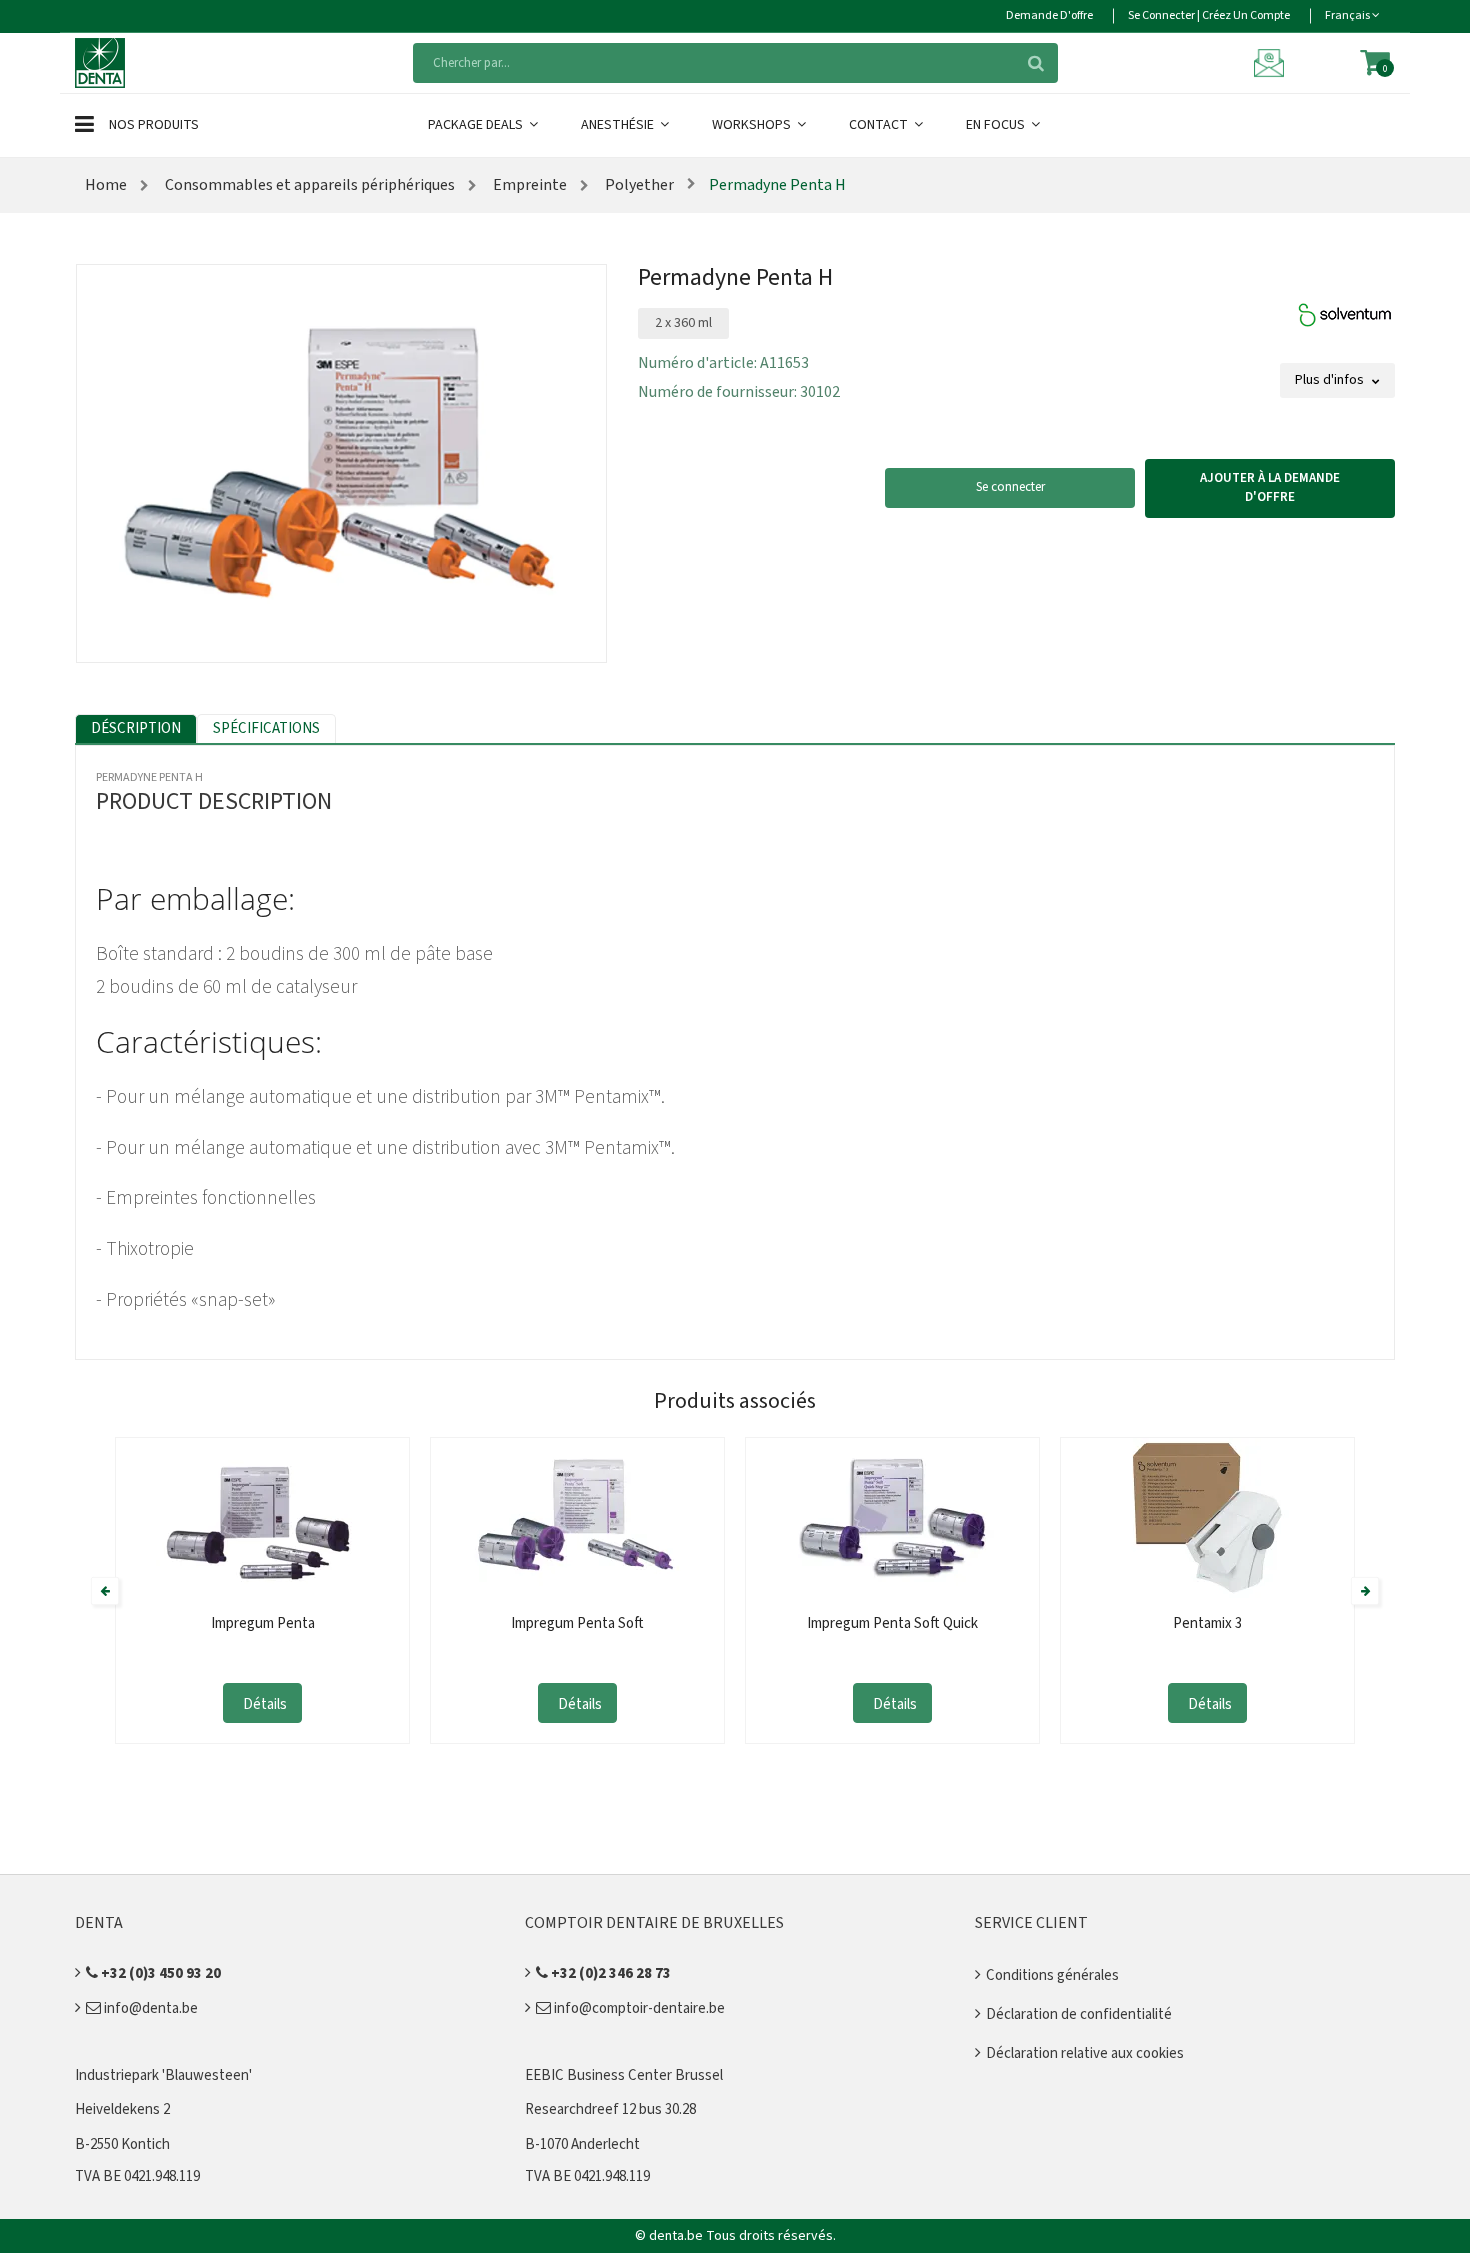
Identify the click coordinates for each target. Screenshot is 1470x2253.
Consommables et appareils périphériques (308, 185)
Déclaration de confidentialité (1079, 2014)
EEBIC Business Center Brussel (624, 2075)
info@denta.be (149, 2008)
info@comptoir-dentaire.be (638, 2008)
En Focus (997, 125)
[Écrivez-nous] (1272, 62)
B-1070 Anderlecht (582, 2144)
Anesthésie (619, 125)
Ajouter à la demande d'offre (1270, 488)
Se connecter (1010, 487)
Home (106, 185)
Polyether (638, 185)
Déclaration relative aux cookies (1085, 2053)
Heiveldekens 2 (122, 2109)
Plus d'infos (1331, 380)
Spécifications (266, 728)
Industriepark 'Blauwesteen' (163, 2075)
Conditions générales (1052, 1975)
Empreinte (528, 185)
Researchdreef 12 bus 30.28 (610, 2109)
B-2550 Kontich (122, 2144)
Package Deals (477, 125)
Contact (880, 125)
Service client (1031, 1923)
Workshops (753, 125)
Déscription (136, 728)
